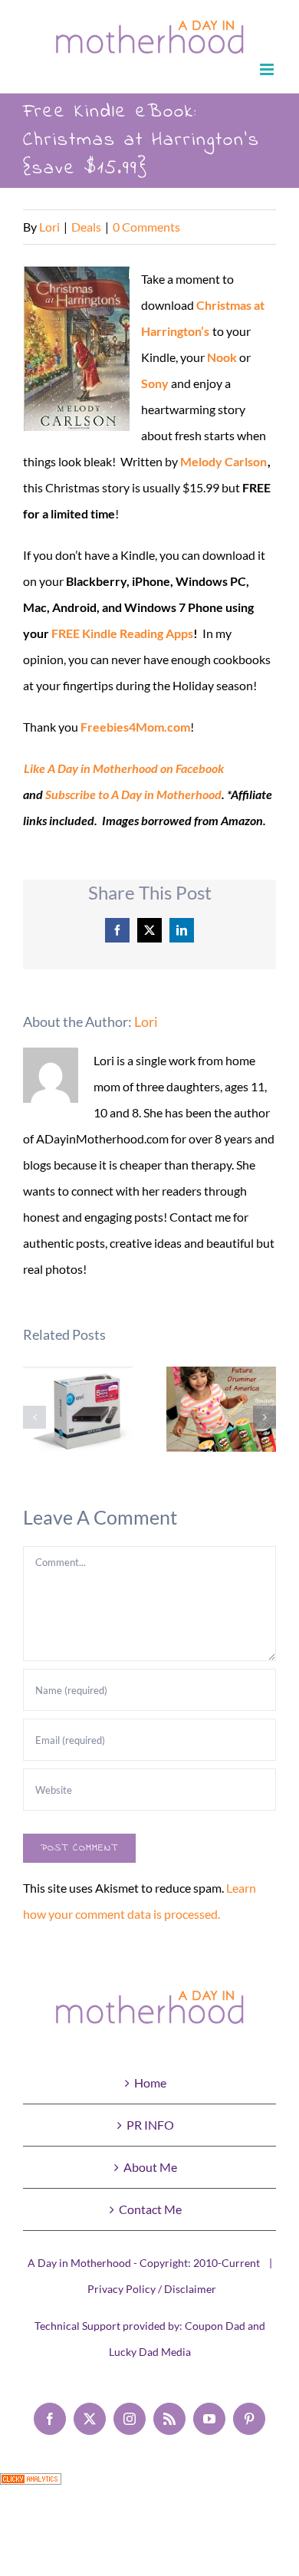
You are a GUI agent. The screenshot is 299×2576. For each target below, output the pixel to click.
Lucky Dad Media (150, 2352)
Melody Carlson (223, 461)
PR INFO (150, 2125)
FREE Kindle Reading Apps (122, 633)
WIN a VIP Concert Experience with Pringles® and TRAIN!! (221, 1409)
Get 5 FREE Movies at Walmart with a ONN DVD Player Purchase (78, 1417)
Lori (49, 227)
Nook (222, 357)
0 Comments (146, 227)
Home (150, 2083)
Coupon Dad (215, 2326)
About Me (150, 2167)
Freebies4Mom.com (135, 727)
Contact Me (150, 2209)
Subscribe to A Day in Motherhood (133, 794)
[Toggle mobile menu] (268, 69)
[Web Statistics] (31, 2486)
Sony (155, 383)
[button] (34, 1417)
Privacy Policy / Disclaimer (152, 2289)
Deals (86, 227)
